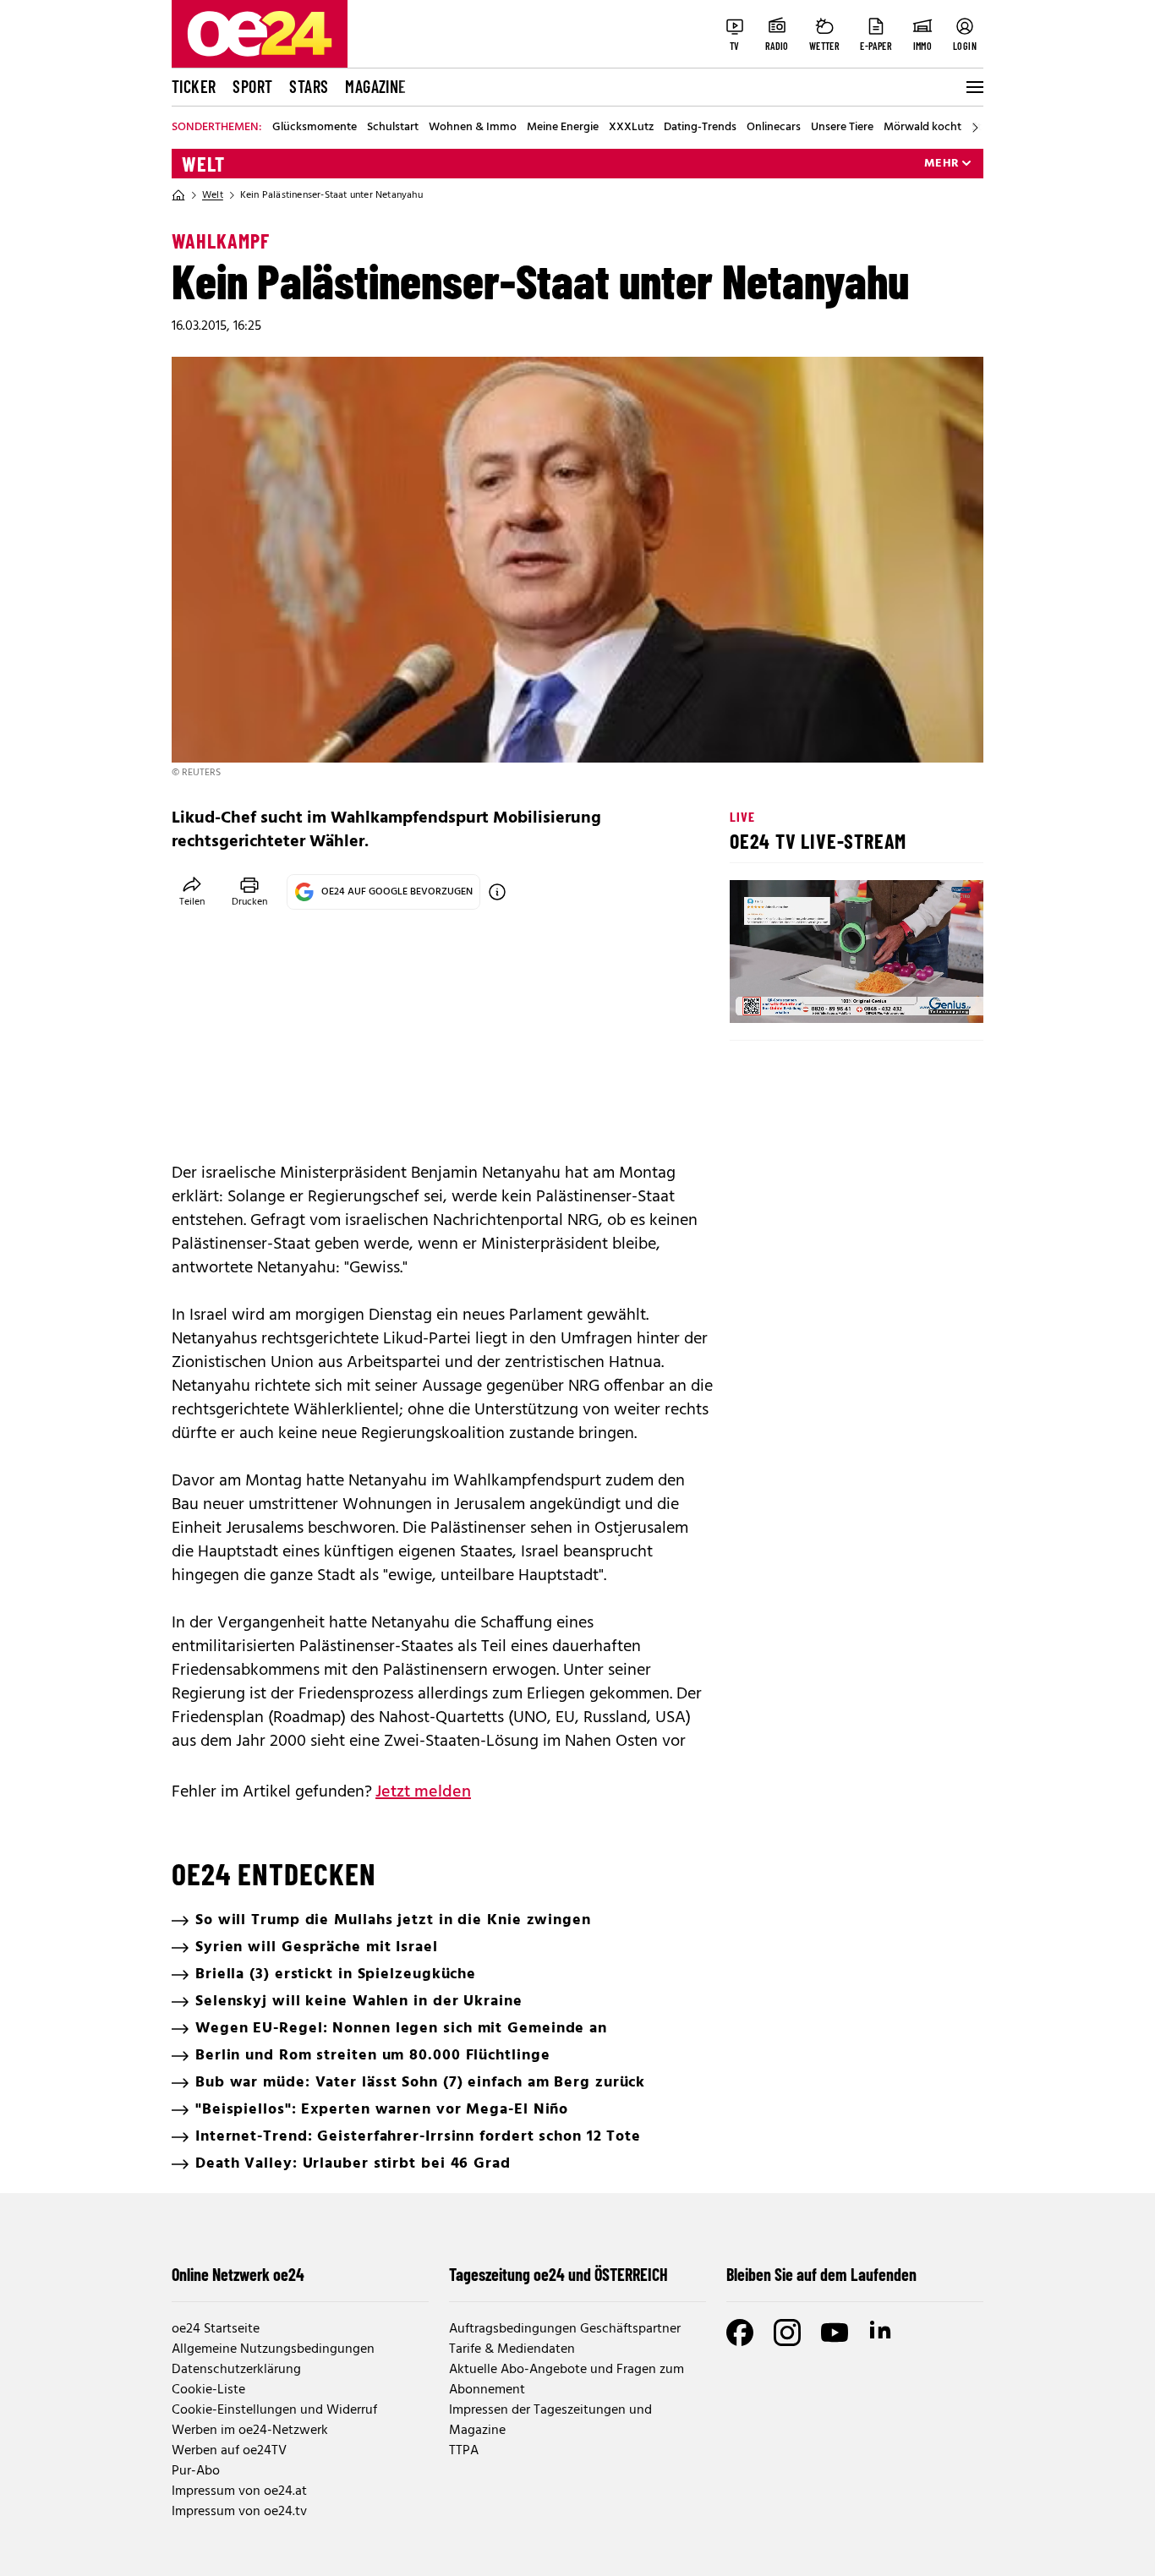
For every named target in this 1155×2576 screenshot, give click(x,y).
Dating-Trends (700, 128)
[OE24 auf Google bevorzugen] (497, 892)
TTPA (464, 2451)
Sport (252, 86)
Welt (203, 164)
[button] (757, 996)
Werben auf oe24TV (229, 2451)
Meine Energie (563, 128)
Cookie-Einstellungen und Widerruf (274, 2410)
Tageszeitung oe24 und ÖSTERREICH (558, 2274)
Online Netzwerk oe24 (238, 2274)
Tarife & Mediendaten (512, 2349)
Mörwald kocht (922, 128)
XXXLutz (631, 128)
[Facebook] (740, 2333)
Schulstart (393, 128)
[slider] (813, 996)
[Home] (178, 195)
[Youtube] (835, 2333)
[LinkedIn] (882, 2333)
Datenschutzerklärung (236, 2370)
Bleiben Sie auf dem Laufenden (821, 2274)
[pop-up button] (929, 996)
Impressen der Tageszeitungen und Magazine (550, 2420)
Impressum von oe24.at (239, 2491)
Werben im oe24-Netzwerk (250, 2431)
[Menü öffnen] (973, 87)
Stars (309, 86)
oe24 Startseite (216, 2329)
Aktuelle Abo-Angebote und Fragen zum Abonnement (567, 2380)
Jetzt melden (423, 1792)
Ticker (194, 86)
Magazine (375, 86)
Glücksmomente (315, 128)
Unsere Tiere (842, 128)
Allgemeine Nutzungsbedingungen (273, 2349)
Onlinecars (774, 128)
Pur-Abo (196, 2471)
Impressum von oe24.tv (239, 2512)
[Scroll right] (975, 128)
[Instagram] (787, 2333)
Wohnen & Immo (473, 128)
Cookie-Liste (208, 2390)
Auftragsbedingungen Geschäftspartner (565, 2329)
